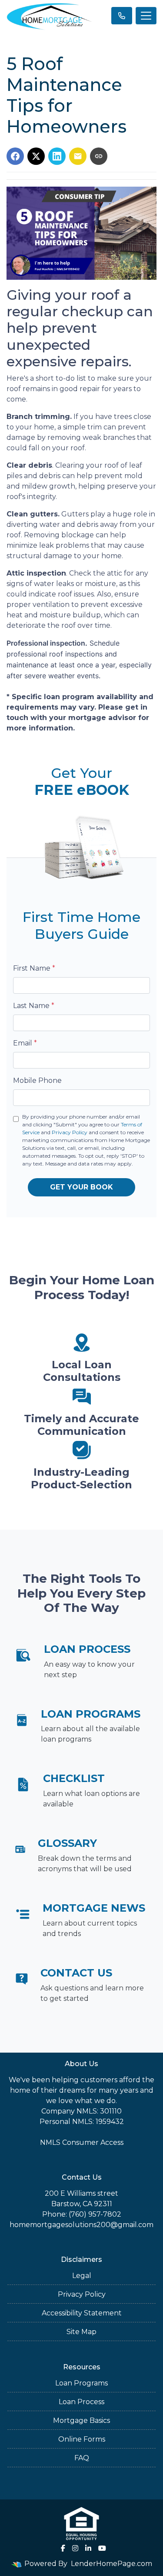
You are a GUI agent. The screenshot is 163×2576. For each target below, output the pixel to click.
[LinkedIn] (88, 2548)
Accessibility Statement (82, 2313)
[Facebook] (63, 2548)
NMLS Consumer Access (82, 2142)
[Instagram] (75, 2548)
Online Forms (82, 2439)
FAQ (82, 2458)
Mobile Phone (37, 1080)
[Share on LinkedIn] (57, 156)
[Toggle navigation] (146, 16)
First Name (34, 968)
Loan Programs (81, 2383)
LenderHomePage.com (111, 2564)
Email (25, 1043)
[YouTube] (102, 2548)
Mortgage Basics (81, 2420)
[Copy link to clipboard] (99, 156)
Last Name (34, 1006)
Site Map (81, 2332)
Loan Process (81, 2402)
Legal (82, 2276)
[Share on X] (36, 156)
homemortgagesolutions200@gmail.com (81, 2225)
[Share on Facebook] (15, 156)
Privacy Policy (70, 1132)
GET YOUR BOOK (81, 1187)
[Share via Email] (78, 156)
